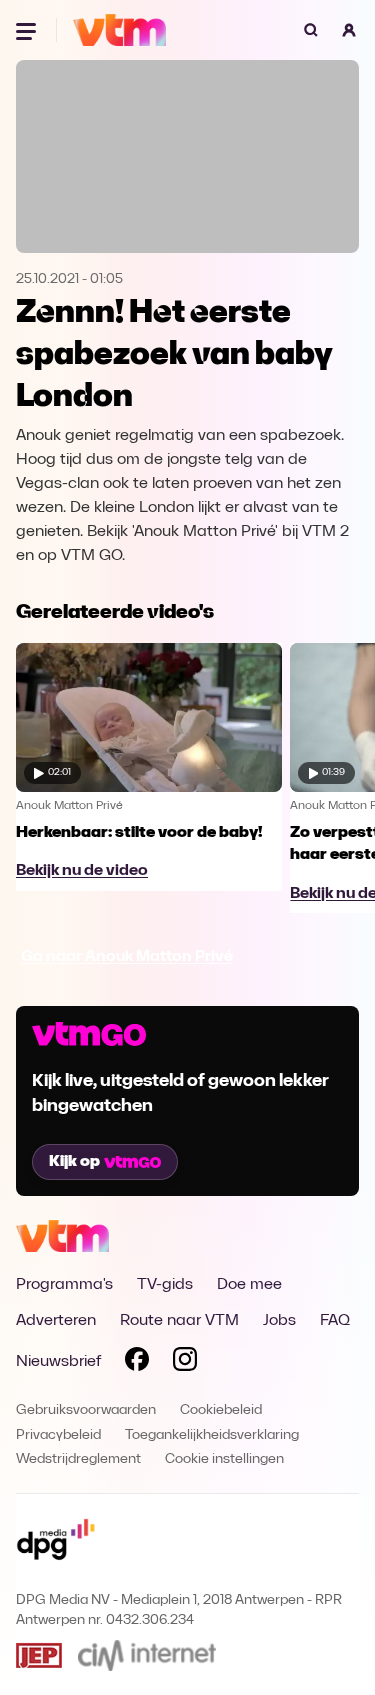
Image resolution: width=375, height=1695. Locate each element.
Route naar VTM (179, 1321)
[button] (349, 30)
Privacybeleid (58, 1435)
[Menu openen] (28, 30)
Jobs (279, 1321)
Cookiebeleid (221, 1410)
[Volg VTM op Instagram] (185, 1363)
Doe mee (249, 1285)
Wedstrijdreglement (78, 1459)
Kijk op (74, 1162)
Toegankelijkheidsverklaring (212, 1435)
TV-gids (165, 1285)
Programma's (64, 1285)
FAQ (335, 1321)
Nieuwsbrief (58, 1362)
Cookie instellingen (224, 1459)
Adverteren (56, 1321)
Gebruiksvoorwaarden (86, 1410)
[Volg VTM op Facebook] (137, 1363)
